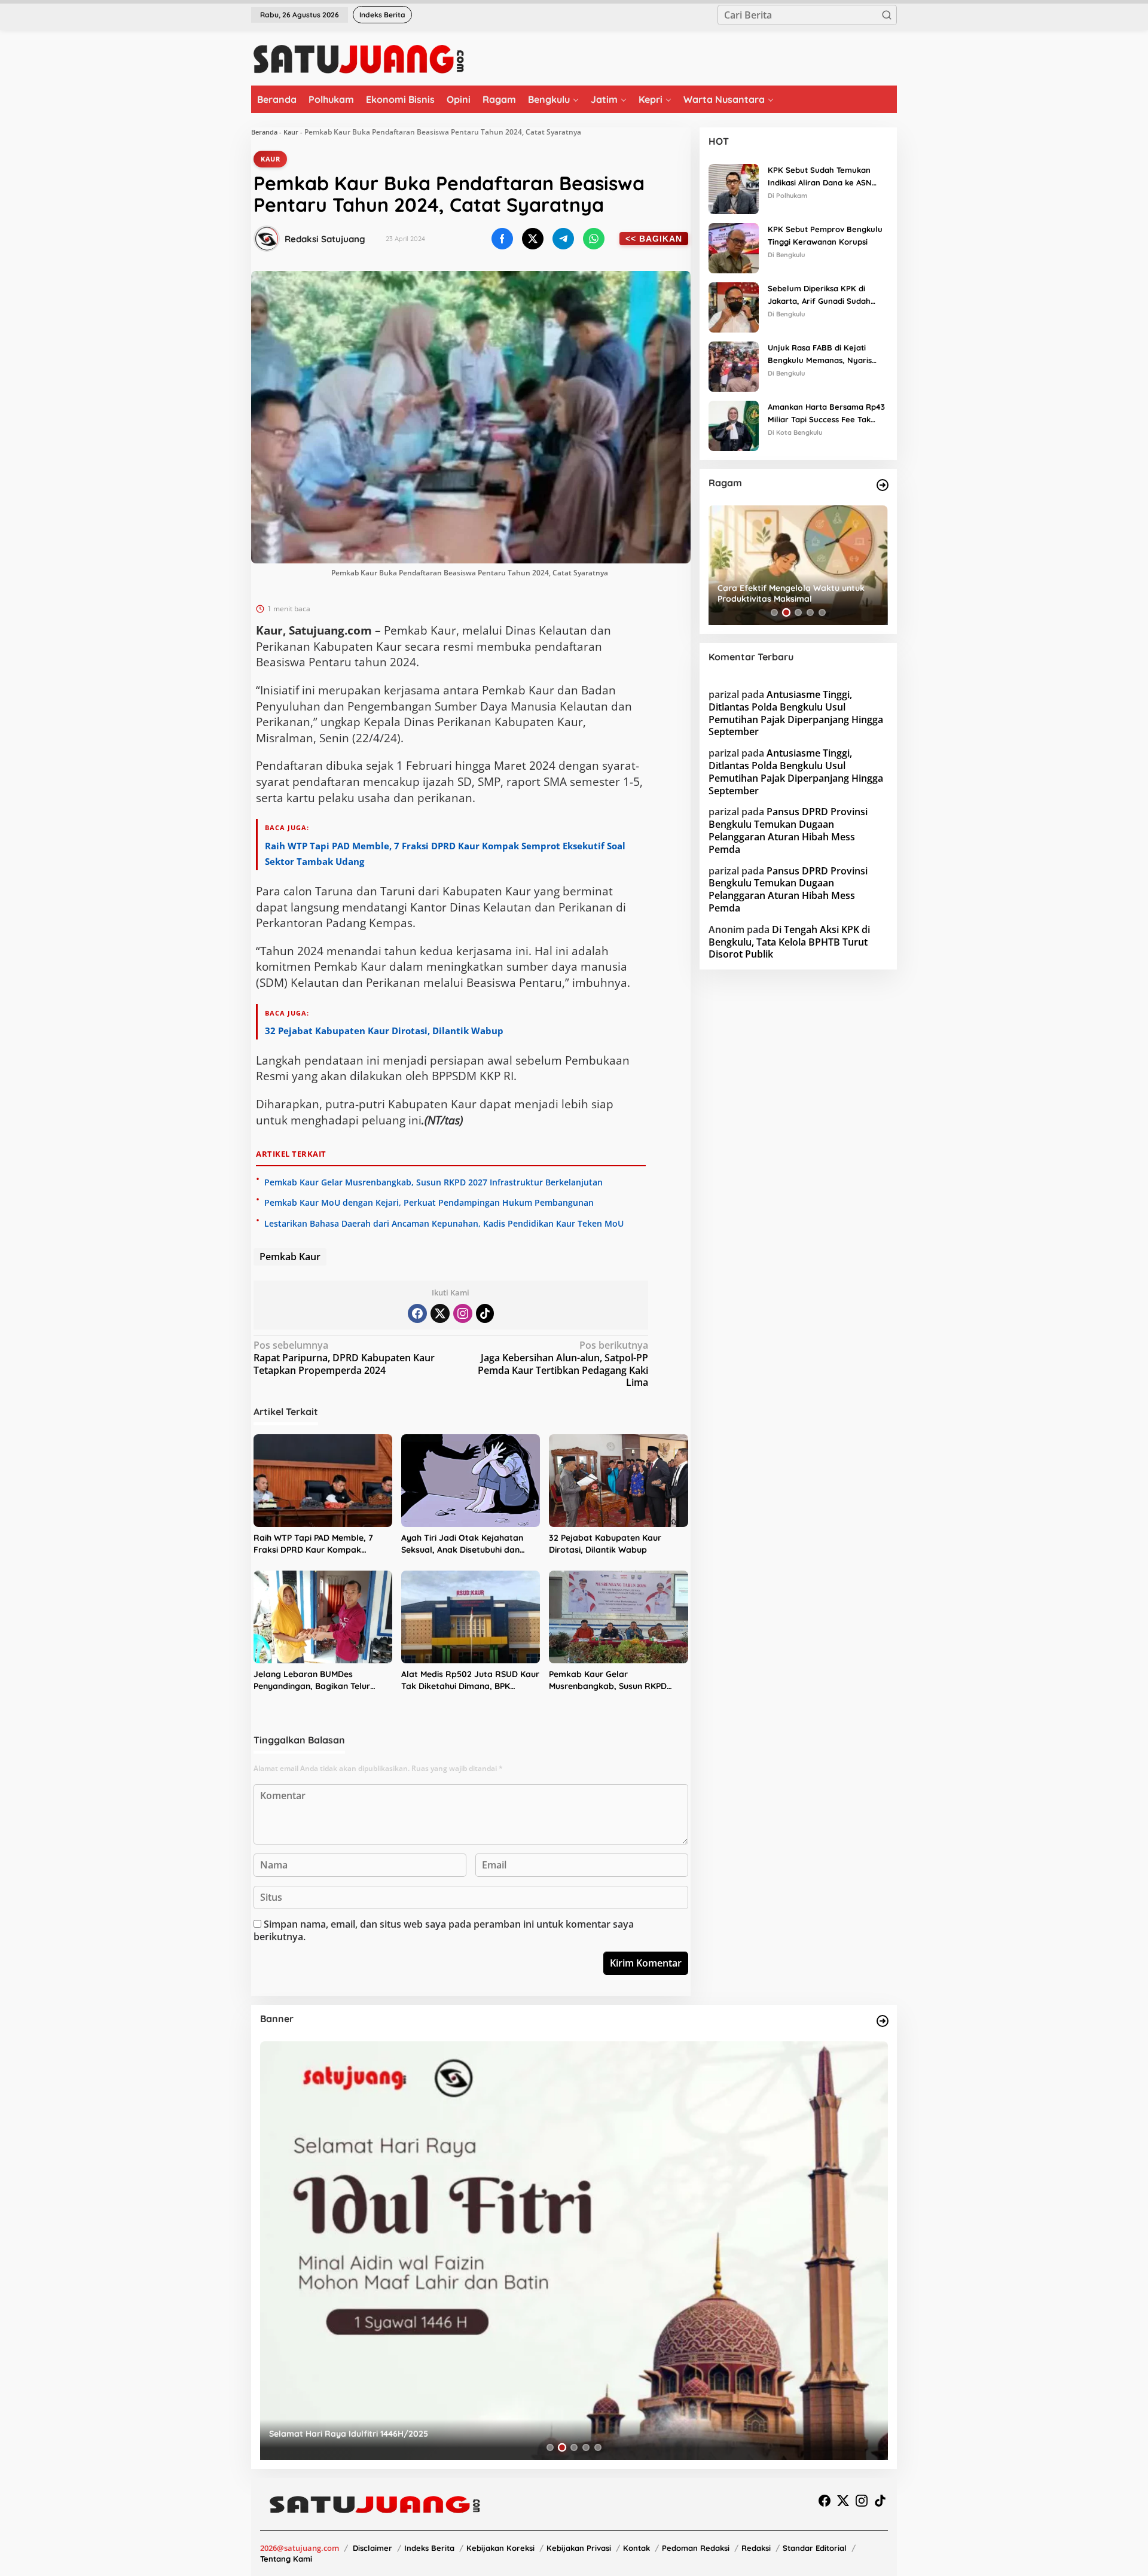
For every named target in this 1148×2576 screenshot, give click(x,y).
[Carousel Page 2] (786, 612)
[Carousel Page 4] (810, 612)
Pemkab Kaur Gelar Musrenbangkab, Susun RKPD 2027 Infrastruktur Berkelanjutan (433, 1182)
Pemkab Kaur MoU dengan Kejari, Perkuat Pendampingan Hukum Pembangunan (429, 1202)
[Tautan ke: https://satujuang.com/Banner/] (883, 2021)
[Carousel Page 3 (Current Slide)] (798, 612)
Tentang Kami (286, 2559)
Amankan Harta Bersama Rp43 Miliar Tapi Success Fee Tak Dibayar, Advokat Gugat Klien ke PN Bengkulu (826, 414)
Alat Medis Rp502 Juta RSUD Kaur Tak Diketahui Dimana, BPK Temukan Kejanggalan (470, 1680)
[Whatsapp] (594, 239)
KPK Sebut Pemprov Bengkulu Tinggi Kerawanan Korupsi (825, 235)
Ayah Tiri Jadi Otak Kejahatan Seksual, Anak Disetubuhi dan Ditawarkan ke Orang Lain (462, 1544)
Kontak (636, 2548)
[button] (887, 15)
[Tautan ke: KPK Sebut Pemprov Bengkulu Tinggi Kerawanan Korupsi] (734, 247)
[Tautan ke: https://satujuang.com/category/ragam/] (883, 485)
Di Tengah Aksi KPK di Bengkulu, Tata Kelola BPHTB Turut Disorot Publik (789, 942)
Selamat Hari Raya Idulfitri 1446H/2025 (278, 2434)
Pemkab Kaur (290, 1257)
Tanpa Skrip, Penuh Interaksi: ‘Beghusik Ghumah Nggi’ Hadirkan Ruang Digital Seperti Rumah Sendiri (799, 593)
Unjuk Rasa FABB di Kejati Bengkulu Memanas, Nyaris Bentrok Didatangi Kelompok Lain (822, 355)
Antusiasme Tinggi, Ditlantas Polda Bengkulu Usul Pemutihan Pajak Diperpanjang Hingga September (796, 713)
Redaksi (756, 2548)
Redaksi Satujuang (325, 239)
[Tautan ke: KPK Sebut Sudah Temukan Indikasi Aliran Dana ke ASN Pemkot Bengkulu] (734, 188)
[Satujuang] (358, 59)
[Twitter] (440, 1313)
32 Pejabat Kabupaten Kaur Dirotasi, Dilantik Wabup (384, 1031)
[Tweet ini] (533, 239)
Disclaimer (373, 2548)
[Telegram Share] (563, 239)
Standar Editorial (815, 2548)
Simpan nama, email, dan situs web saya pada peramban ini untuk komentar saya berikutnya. (444, 1930)
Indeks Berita (429, 2548)
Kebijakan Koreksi (500, 2548)
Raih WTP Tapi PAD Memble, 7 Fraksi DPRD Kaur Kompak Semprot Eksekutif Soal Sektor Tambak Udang (316, 1544)
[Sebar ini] (502, 239)
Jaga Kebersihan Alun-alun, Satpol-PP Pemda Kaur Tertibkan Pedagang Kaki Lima (563, 1364)
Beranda (264, 132)
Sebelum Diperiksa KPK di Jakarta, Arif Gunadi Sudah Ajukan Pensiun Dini (819, 295)
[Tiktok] (485, 1313)
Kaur (291, 132)
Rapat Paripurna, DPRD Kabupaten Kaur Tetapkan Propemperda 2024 (344, 1358)
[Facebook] (417, 1313)
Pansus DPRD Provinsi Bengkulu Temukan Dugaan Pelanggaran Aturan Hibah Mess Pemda (788, 831)
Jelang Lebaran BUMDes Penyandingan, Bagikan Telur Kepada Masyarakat (312, 1680)
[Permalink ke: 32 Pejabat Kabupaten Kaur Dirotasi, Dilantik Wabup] (618, 1481)
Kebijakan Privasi (579, 2548)
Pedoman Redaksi (696, 2548)
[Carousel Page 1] (774, 612)
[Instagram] (463, 1313)
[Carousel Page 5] (822, 612)
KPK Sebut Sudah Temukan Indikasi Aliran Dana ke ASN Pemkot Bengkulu (820, 177)
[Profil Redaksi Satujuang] (267, 239)
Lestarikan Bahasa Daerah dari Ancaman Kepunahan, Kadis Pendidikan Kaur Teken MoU (444, 1223)
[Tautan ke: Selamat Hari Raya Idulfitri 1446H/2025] (503, 2251)
